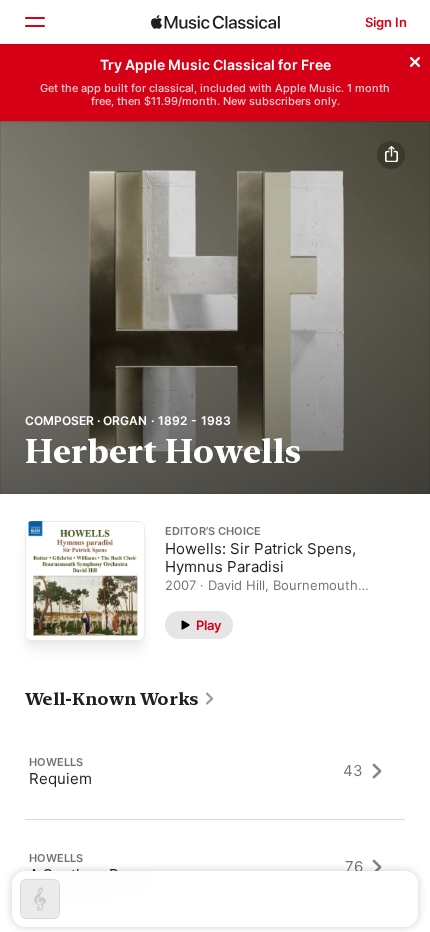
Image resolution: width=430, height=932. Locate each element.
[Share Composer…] (391, 155)
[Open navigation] (34, 22)
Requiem (60, 777)
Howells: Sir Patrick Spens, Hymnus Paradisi (260, 556)
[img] (215, 22)
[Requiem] (215, 771)
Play (208, 624)
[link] (120, 699)
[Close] (415, 59)
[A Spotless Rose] (215, 867)
